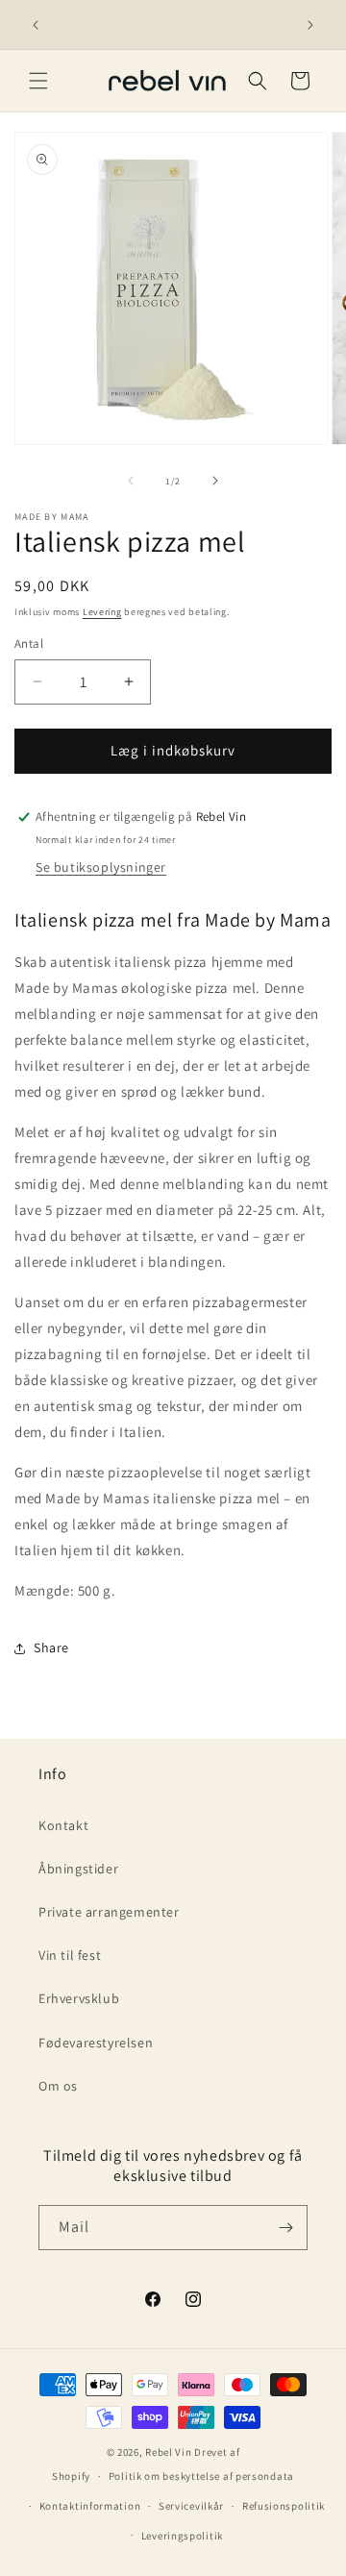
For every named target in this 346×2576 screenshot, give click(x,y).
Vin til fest (70, 1955)
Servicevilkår (191, 2506)
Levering (102, 612)
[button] (38, 81)
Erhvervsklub (79, 1998)
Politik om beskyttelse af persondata (201, 2476)
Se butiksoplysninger (101, 867)
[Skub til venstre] (131, 481)
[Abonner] (285, 2228)
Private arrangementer (109, 1912)
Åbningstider (78, 1869)
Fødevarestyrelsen (96, 2043)
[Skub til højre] (215, 481)
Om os (58, 2086)
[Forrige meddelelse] (36, 25)
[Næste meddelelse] (310, 25)
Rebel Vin (168, 2452)
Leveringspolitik (182, 2536)
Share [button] (51, 1647)
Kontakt (63, 1825)
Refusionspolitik (284, 2506)
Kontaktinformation (90, 2506)
